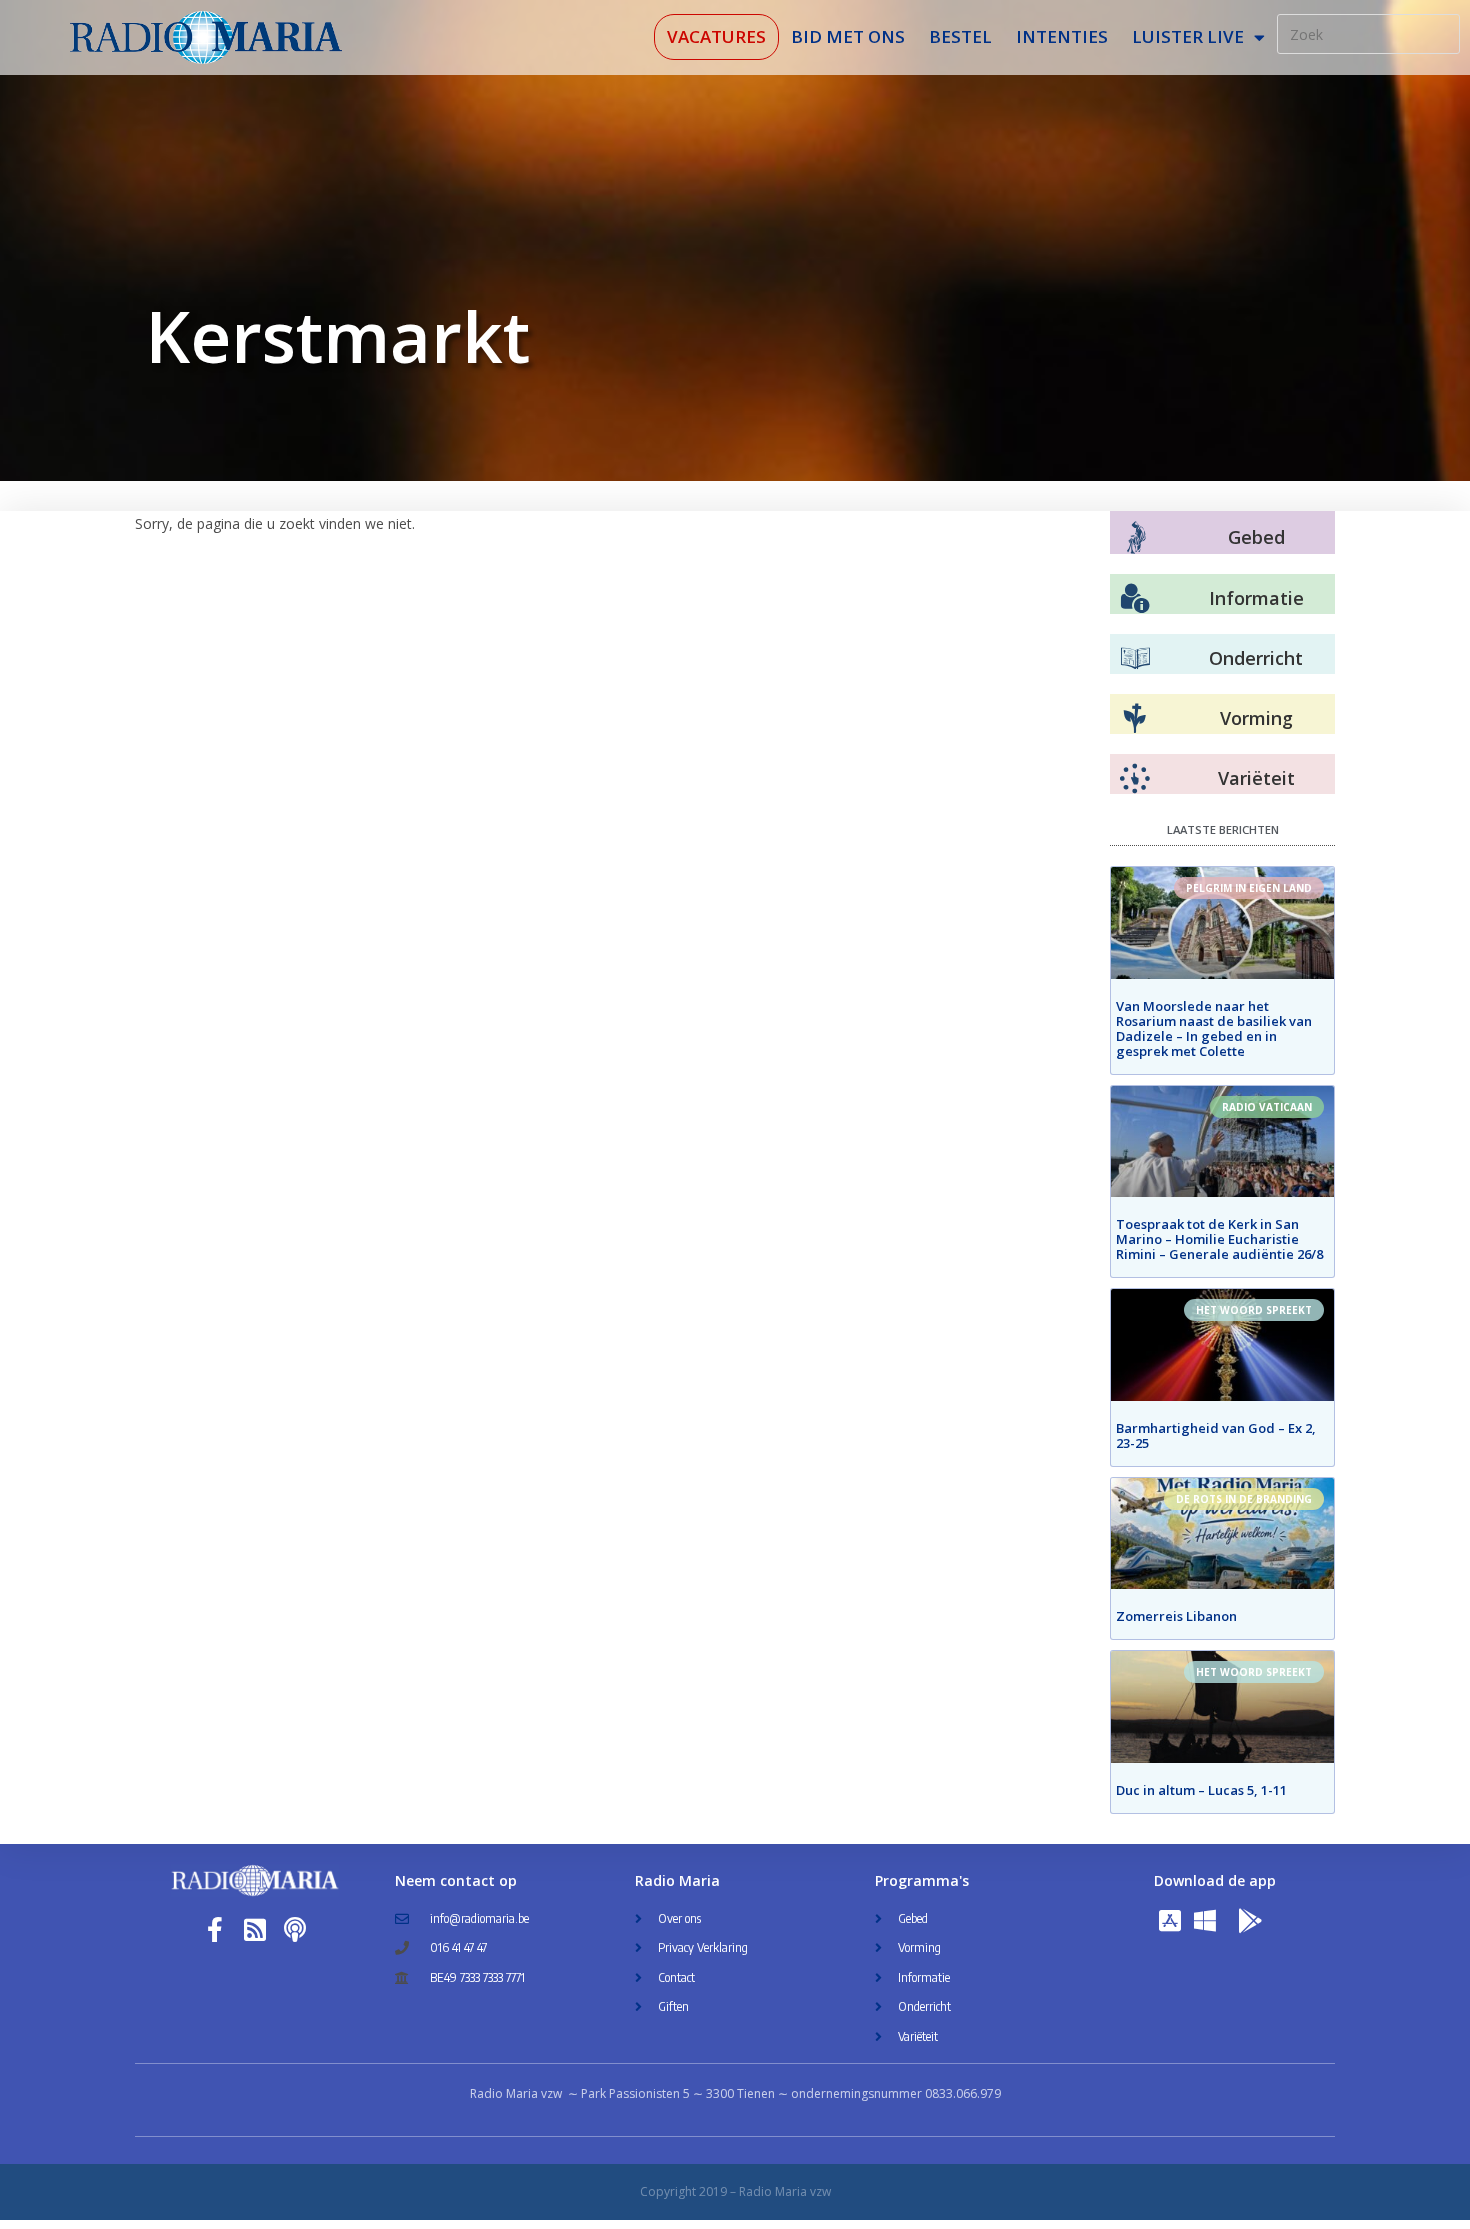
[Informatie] (1135, 599)
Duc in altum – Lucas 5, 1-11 (1201, 1790)
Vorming (1256, 718)
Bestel (960, 36)
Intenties (1062, 36)
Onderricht (1256, 658)
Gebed (1256, 537)
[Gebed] (1136, 537)
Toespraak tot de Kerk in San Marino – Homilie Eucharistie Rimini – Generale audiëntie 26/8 (1219, 1239)
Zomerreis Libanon (1176, 1616)
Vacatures (716, 36)
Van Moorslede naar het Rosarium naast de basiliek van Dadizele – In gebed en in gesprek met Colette (1214, 1028)
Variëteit (1256, 778)
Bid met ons (848, 36)
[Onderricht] (1135, 659)
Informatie (1256, 598)
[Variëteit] (1135, 779)
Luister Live (1188, 36)
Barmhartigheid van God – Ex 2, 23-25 (1216, 1435)
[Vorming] (1135, 719)
